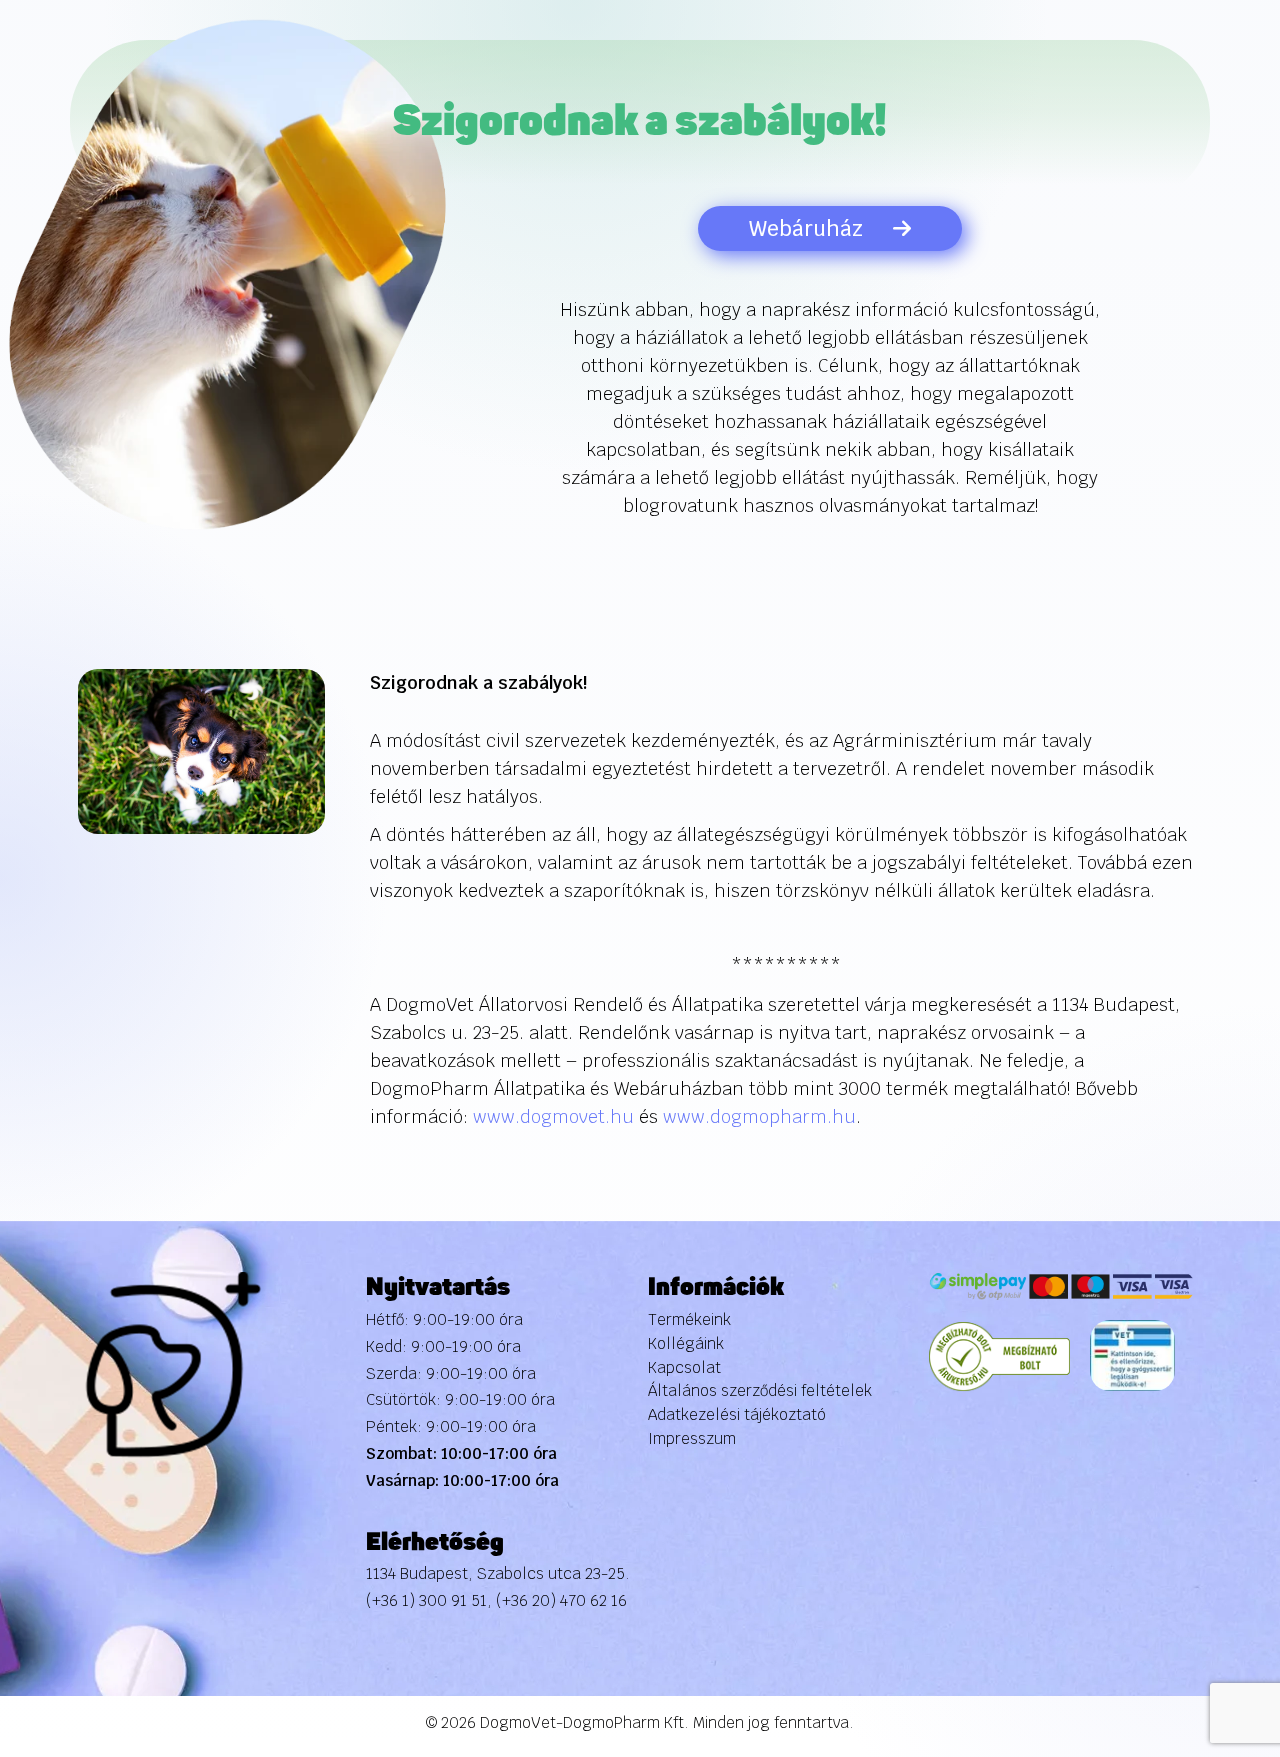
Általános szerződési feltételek (760, 1390)
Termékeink (689, 1319)
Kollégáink (686, 1343)
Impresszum (692, 1438)
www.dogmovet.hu (553, 1116)
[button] (1223, 1627)
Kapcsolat (684, 1367)
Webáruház (806, 228)
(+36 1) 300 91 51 (426, 1600)
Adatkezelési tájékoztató (737, 1414)
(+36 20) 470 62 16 (561, 1600)
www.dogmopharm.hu (759, 1116)
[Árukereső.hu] (999, 1355)
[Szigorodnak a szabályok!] (202, 750)
